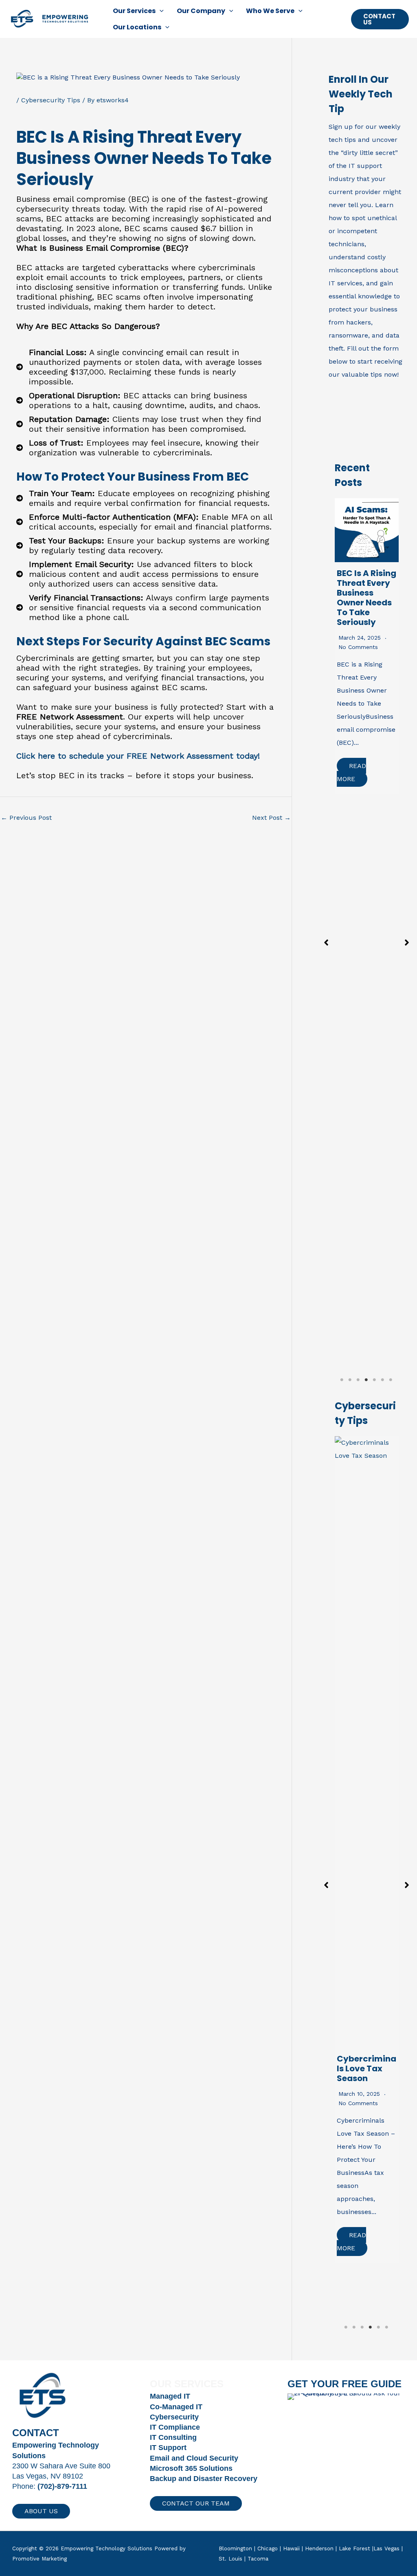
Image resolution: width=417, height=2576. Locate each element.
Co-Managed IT (176, 2407)
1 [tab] (342, 1380)
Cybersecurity (174, 2417)
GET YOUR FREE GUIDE (345, 2384)
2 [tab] (350, 1380)
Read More (353, 779)
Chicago (268, 2548)
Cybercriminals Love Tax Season (367, 2068)
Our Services (134, 11)
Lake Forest (354, 2548)
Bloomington (235, 2548)
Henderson (319, 2548)
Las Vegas (386, 2548)
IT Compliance (175, 2427)
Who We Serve (270, 11)
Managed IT (170, 2396)
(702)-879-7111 (62, 2486)
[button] (160, 11)
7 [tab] (391, 1380)
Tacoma (258, 2559)
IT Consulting (173, 2437)
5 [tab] (374, 1380)
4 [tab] (367, 1380)
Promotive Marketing (40, 2559)
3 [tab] (358, 1380)
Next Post (271, 818)
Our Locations (137, 27)
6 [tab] (383, 1380)
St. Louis (230, 2559)
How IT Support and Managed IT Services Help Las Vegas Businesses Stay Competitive (367, 607)
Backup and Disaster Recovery (204, 2479)
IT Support (168, 2448)
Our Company (201, 11)
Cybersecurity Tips (51, 100)
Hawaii (291, 2548)
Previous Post (26, 818)
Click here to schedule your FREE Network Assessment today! (138, 756)
